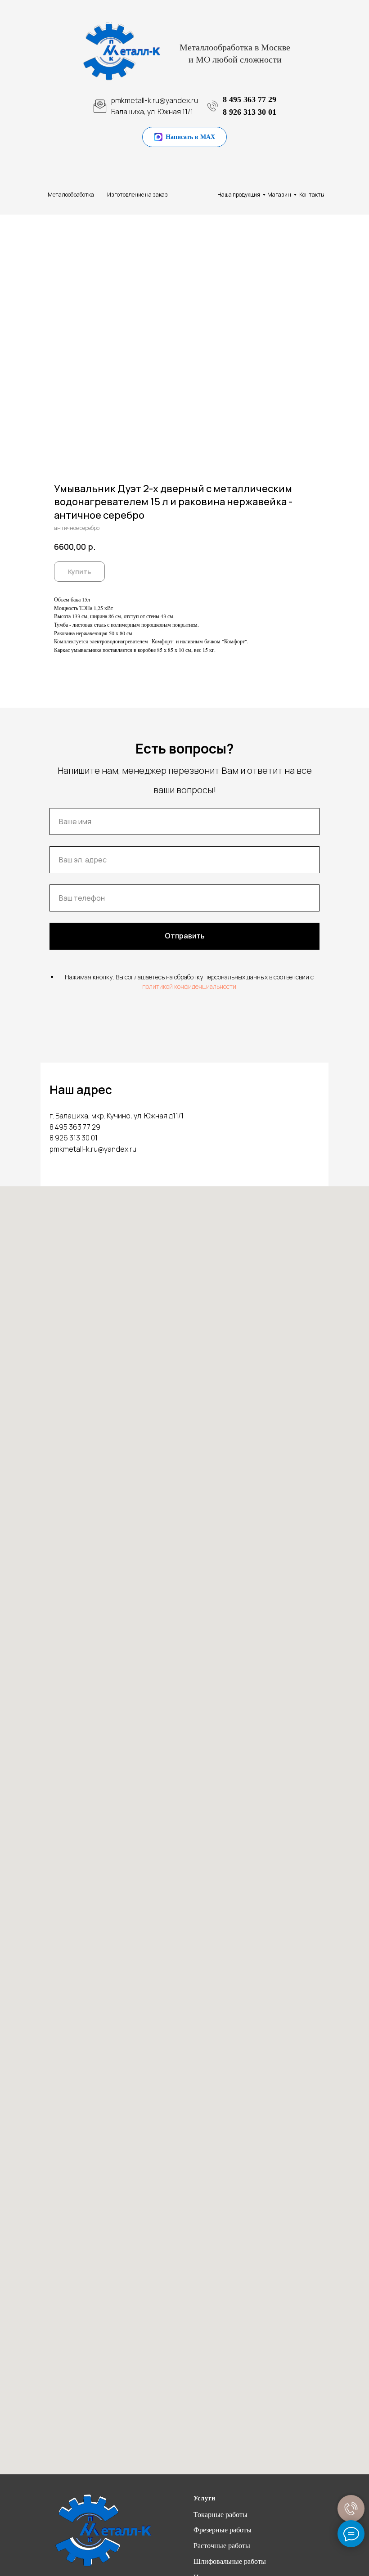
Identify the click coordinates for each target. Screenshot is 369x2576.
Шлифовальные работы (230, 2561)
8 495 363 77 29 (250, 99)
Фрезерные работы (223, 2530)
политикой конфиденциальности (189, 986)
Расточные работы (222, 2546)
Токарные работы (220, 2515)
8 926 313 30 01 (250, 112)
